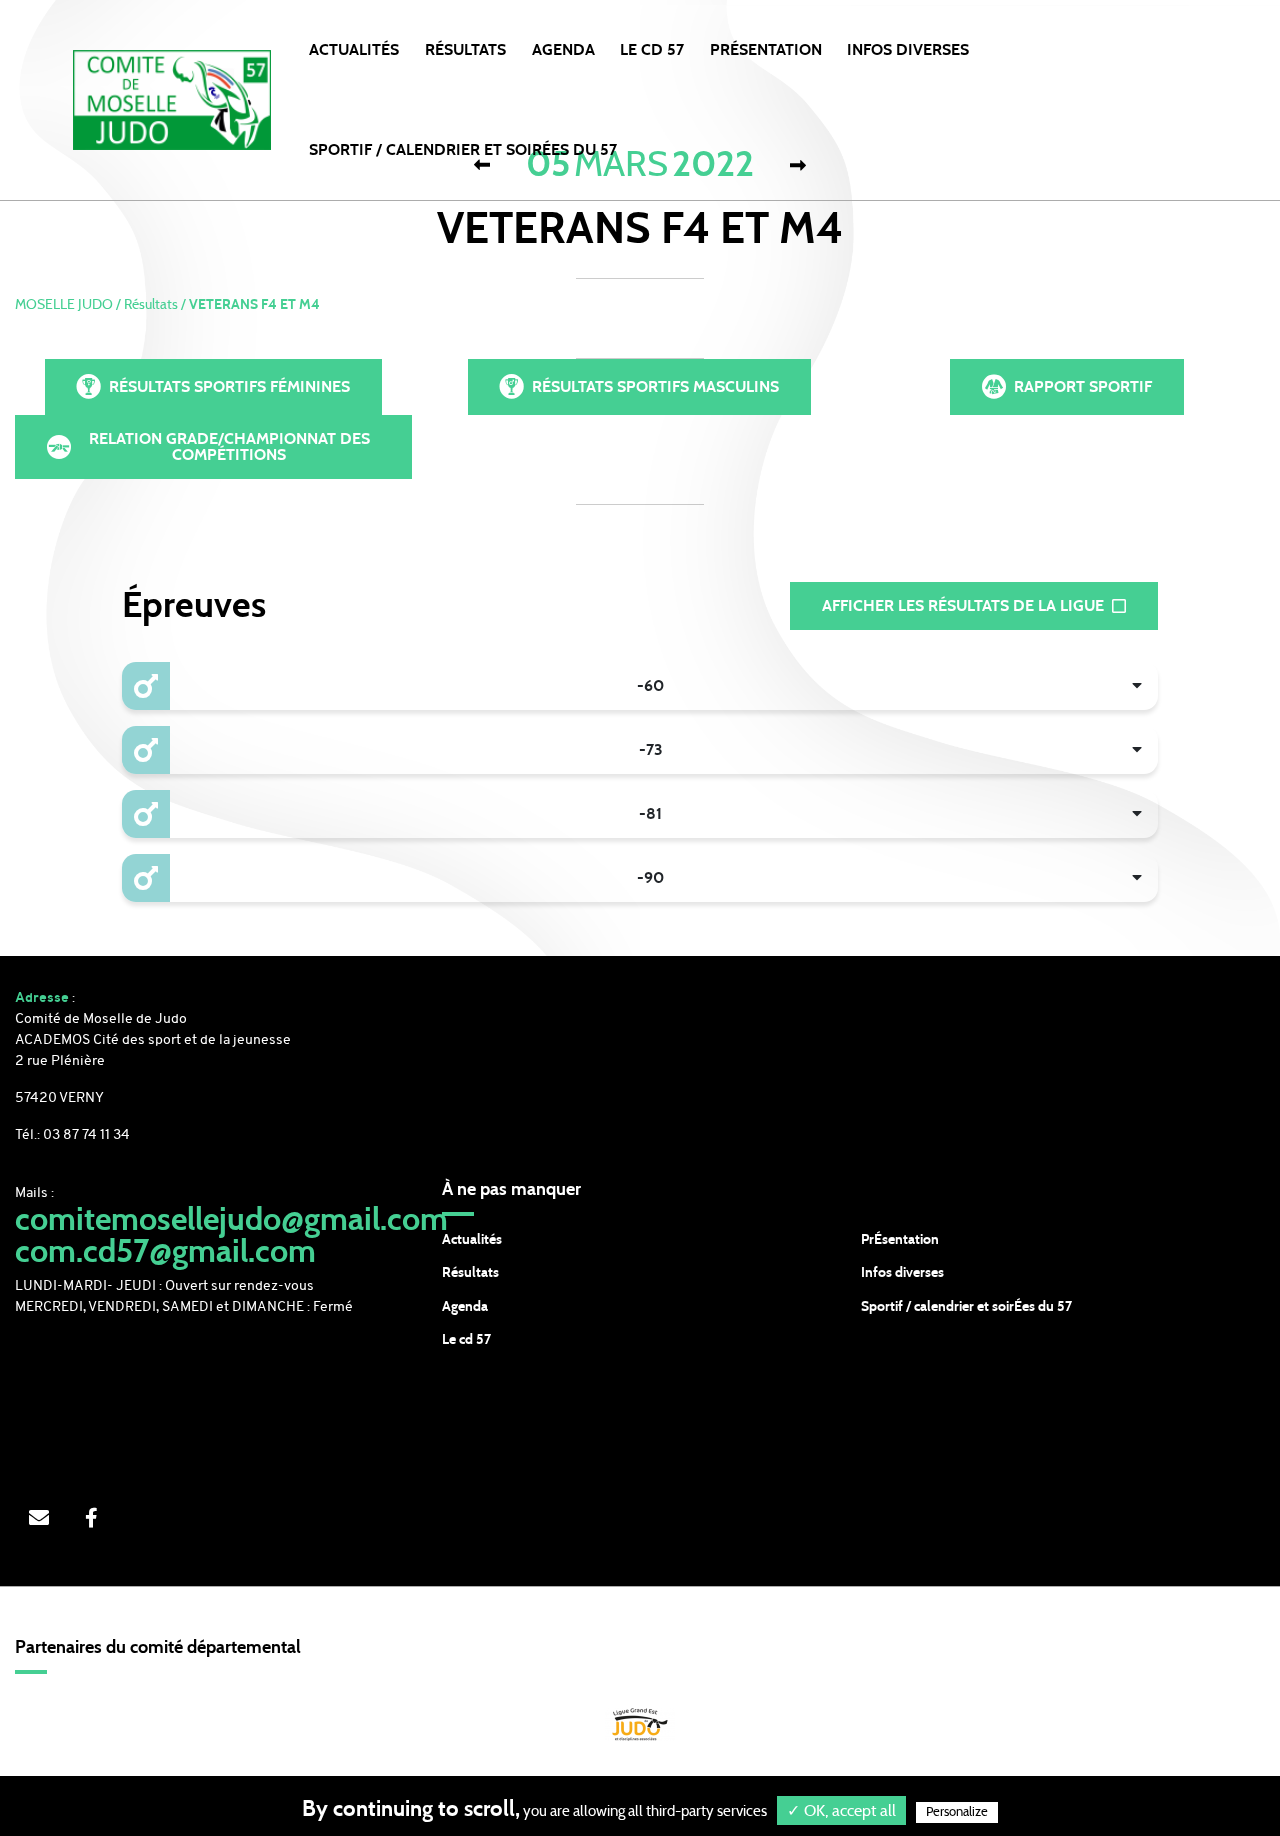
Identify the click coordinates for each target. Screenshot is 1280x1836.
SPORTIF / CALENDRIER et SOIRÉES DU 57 (463, 150)
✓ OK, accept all (841, 1811)
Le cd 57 (466, 1340)
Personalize (957, 1812)
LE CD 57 (652, 50)
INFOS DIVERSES (908, 50)
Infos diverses (902, 1273)
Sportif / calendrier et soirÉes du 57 (966, 1307)
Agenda (563, 50)
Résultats (465, 50)
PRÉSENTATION (766, 50)
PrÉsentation (900, 1240)
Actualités (354, 50)
